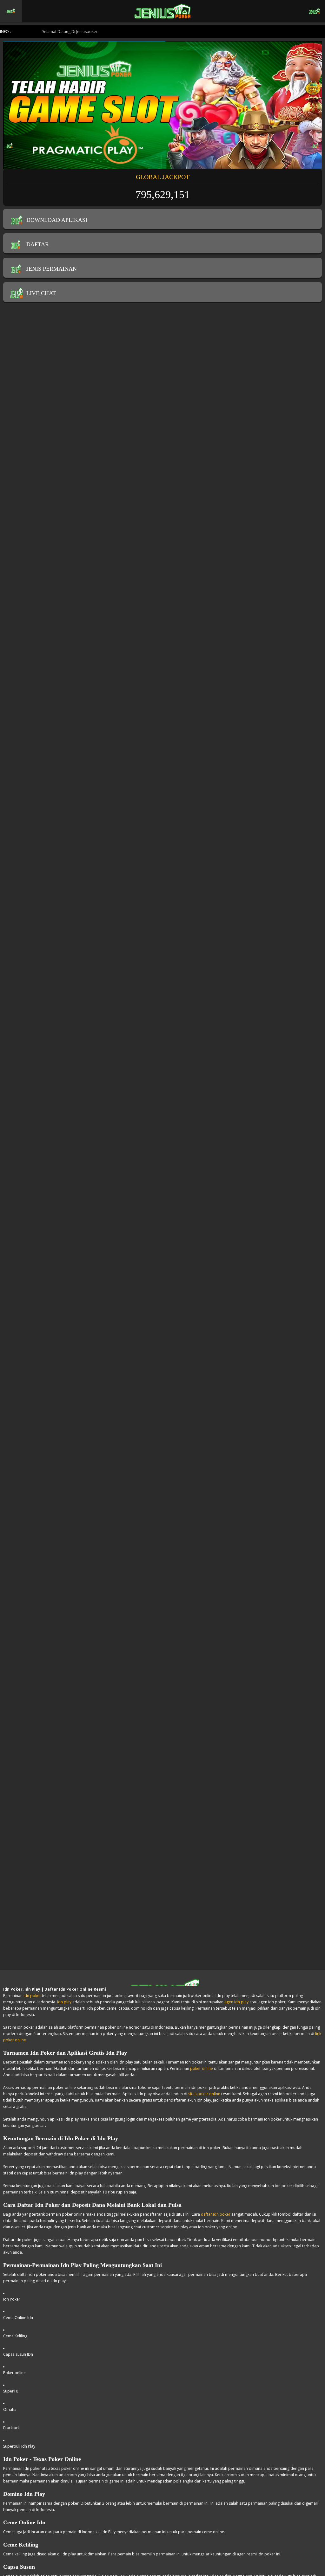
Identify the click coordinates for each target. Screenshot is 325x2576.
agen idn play (236, 2002)
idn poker (32, 1996)
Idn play (64, 2002)
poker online (202, 2068)
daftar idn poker (216, 2214)
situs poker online (204, 2094)
